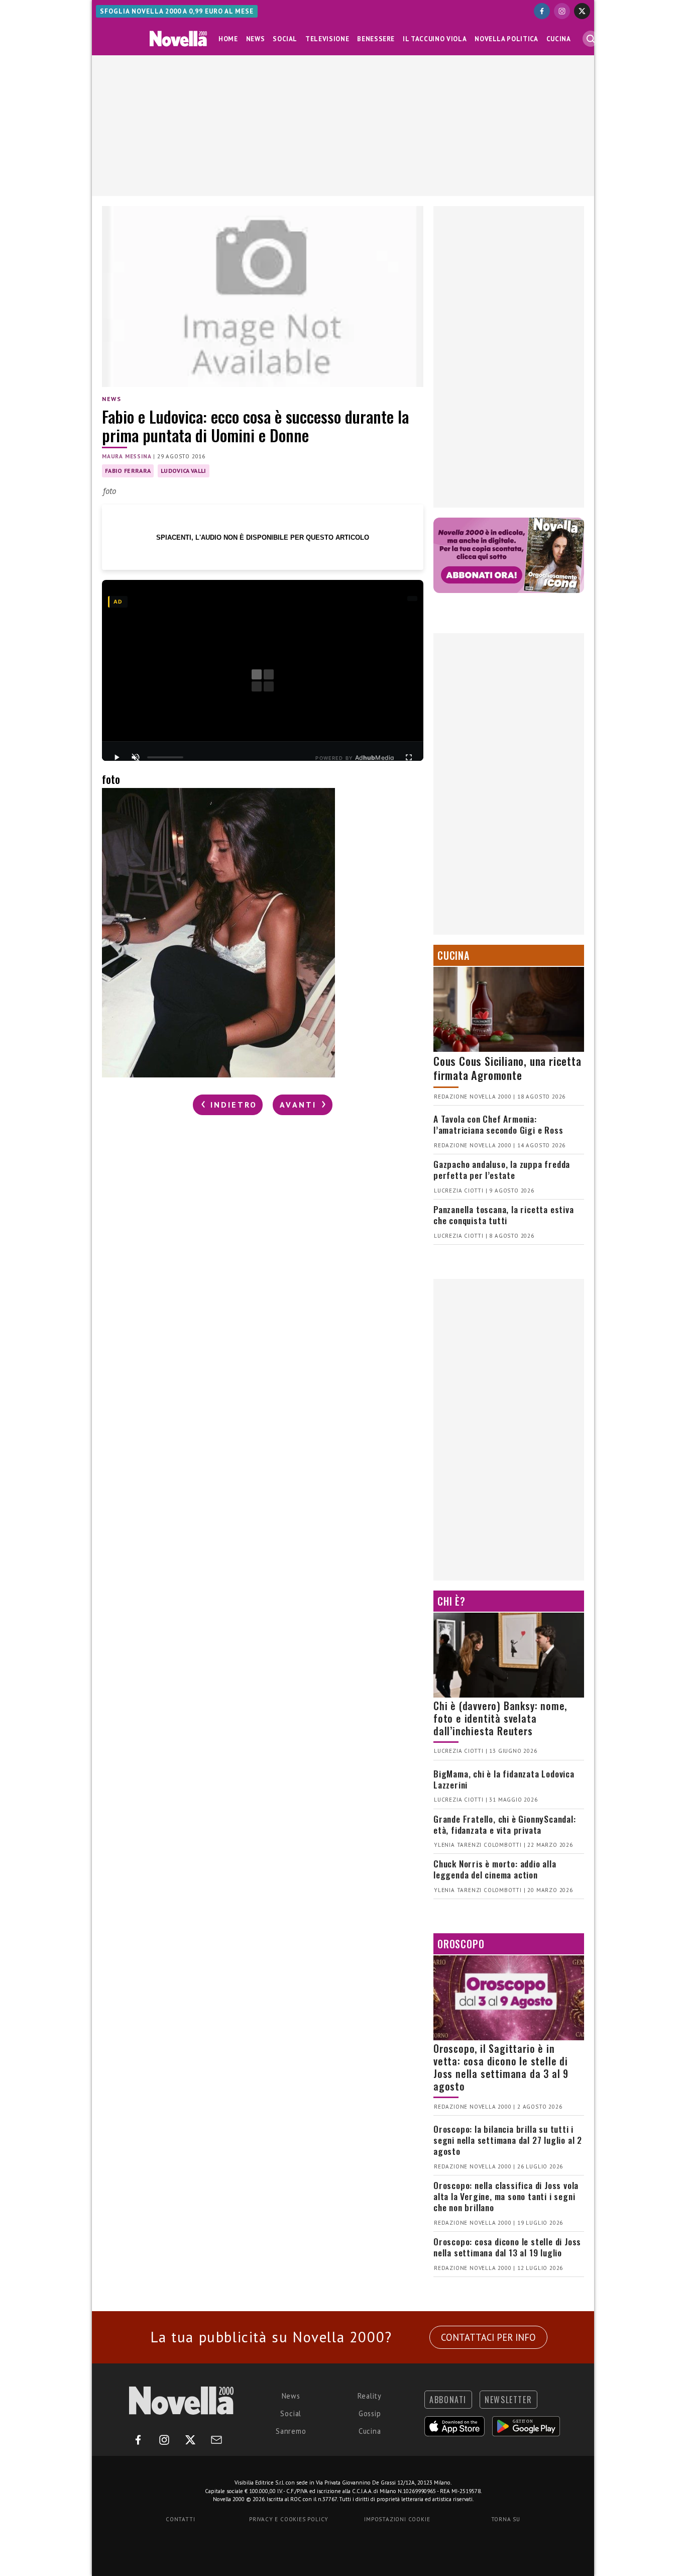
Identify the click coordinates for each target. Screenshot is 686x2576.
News (256, 39)
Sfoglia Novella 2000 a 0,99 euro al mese (177, 11)
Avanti (300, 1105)
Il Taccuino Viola (435, 39)
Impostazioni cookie (397, 2519)
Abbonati (448, 2400)
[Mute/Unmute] (136, 757)
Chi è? (451, 1601)
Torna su (506, 2519)
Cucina (559, 39)
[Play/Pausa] (117, 757)
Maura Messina (127, 456)
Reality (370, 2396)
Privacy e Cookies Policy (289, 2519)
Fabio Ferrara (128, 471)
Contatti (180, 2519)
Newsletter (508, 2400)
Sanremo (291, 2431)
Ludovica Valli (183, 471)
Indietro (232, 1105)
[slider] (165, 757)
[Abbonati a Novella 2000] (509, 555)
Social (285, 39)
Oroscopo (461, 1944)
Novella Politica (506, 39)
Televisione (327, 39)
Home (228, 39)
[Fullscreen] (409, 757)
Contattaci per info (488, 2337)
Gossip (370, 2413)
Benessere (376, 39)
